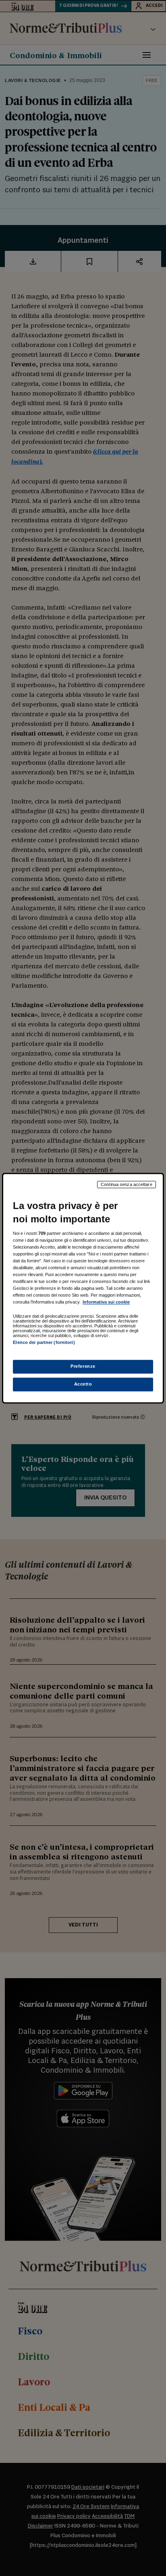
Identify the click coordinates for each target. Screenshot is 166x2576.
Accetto (83, 1384)
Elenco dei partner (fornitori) (44, 1343)
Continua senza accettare (127, 1184)
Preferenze (83, 1366)
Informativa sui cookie (106, 1302)
